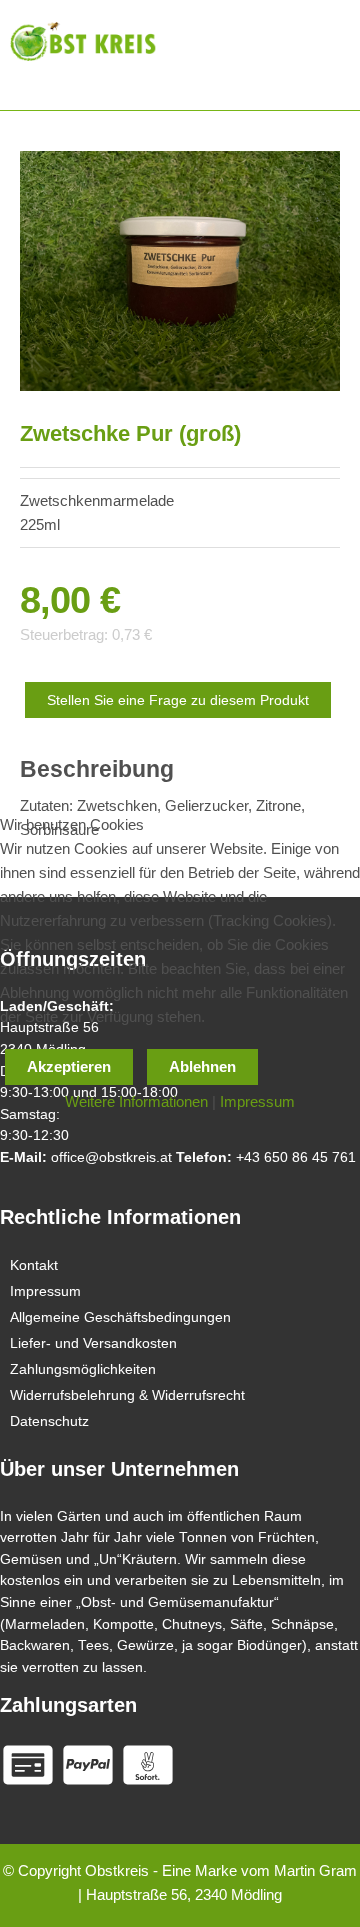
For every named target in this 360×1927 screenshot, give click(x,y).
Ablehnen (202, 1066)
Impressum (257, 1101)
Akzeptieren (69, 1066)
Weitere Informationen (136, 1101)
